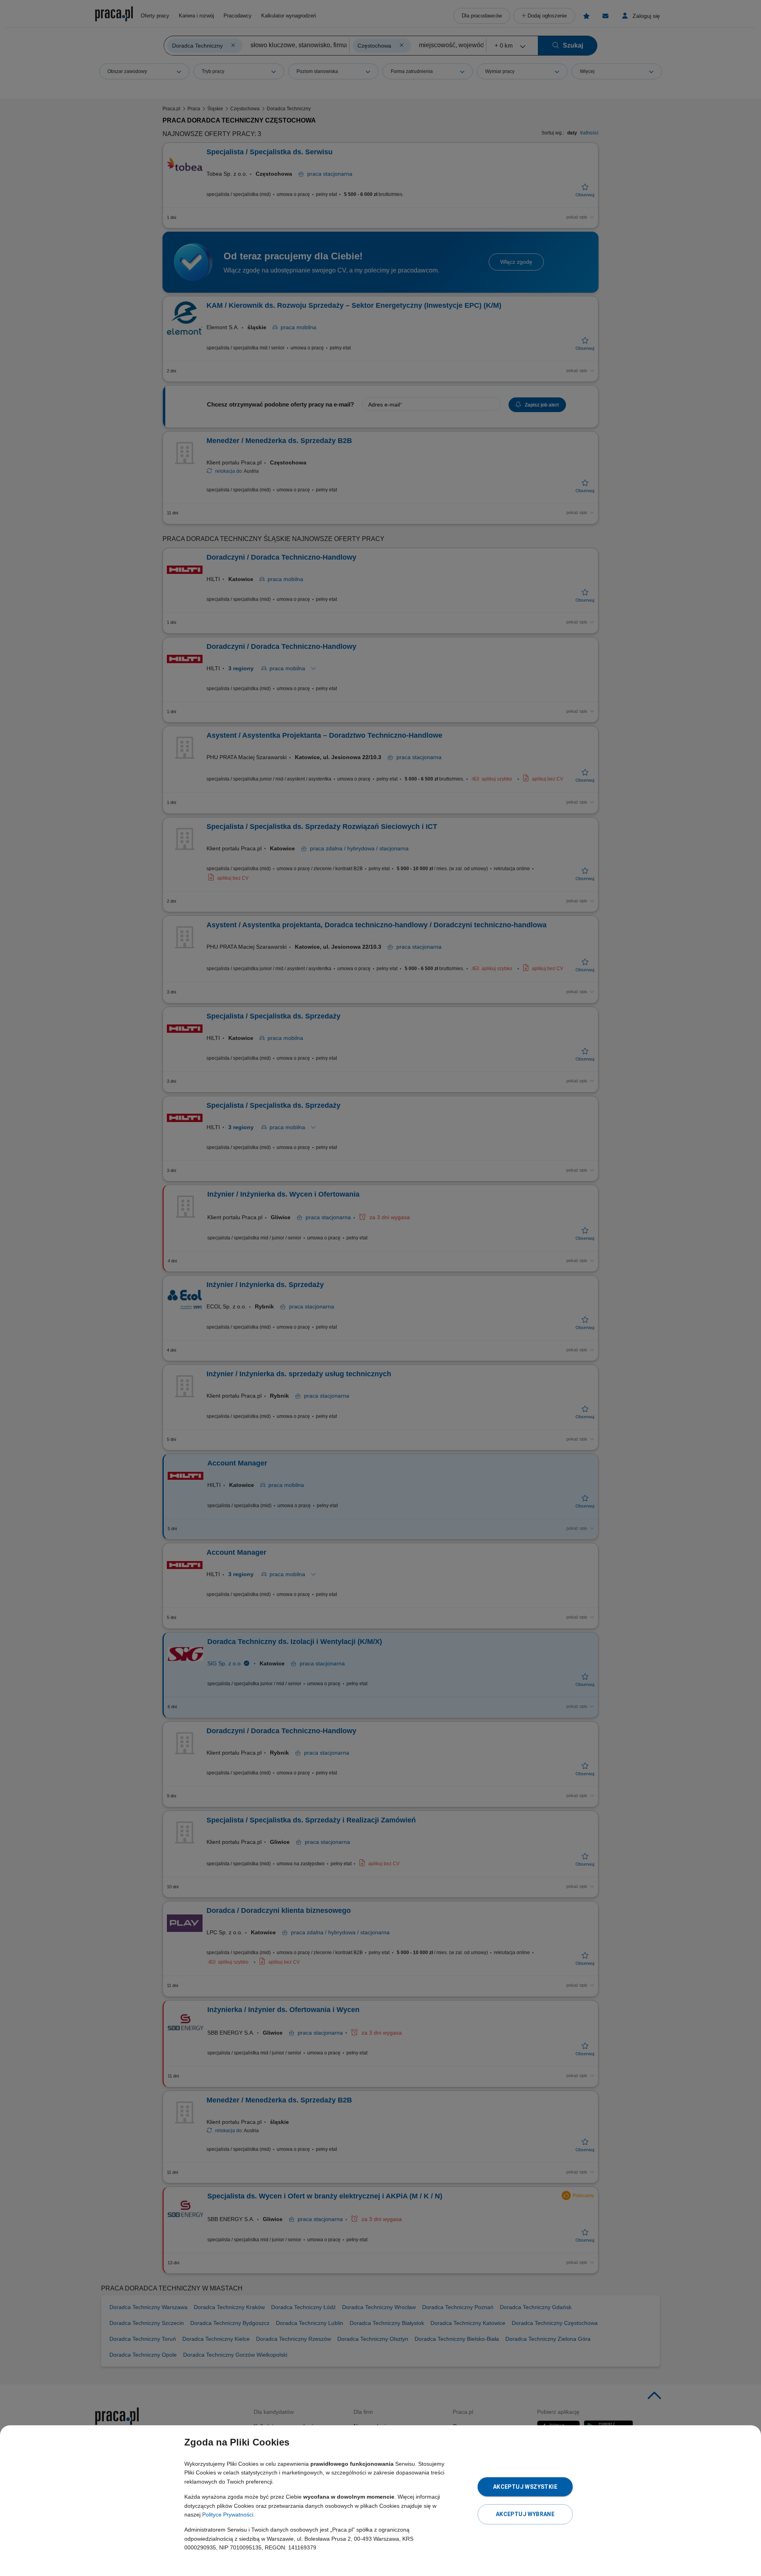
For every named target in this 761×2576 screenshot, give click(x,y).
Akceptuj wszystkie (525, 2487)
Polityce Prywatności (228, 2515)
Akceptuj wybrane (525, 2514)
